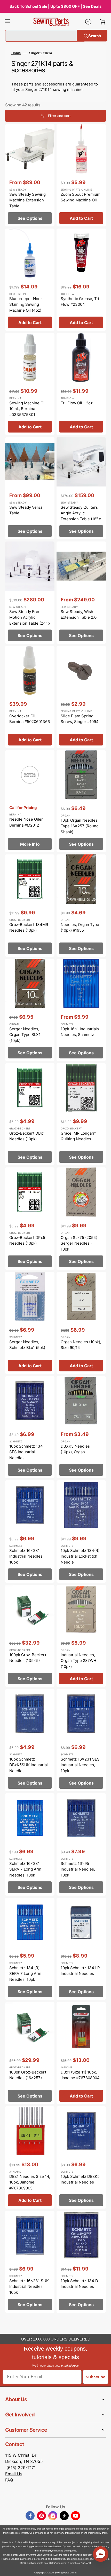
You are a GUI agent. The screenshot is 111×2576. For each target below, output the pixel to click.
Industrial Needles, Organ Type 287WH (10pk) (78, 1661)
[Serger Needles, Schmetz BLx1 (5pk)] (30, 1323)
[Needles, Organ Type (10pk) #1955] (81, 906)
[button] (7, 22)
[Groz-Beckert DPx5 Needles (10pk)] (30, 1219)
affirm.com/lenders (51, 2546)
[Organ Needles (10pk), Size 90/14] (81, 1323)
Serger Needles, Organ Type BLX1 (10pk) (25, 1035)
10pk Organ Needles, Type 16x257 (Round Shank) (80, 826)
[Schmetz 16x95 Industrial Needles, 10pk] (81, 1844)
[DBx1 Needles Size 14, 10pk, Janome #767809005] (30, 2157)
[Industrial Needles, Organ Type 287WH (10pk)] (81, 1636)
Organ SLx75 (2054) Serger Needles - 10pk (79, 1243)
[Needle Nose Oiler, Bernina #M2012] (30, 801)
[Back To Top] (103, 2568)
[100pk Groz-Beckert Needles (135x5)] (30, 1636)
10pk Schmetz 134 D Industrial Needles (79, 2284)
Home (16, 53)
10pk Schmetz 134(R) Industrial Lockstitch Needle (80, 1556)
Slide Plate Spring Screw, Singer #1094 (80, 719)
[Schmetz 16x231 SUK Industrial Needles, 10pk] (30, 2262)
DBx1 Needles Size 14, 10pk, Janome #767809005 (30, 2182)
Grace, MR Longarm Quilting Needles (79, 1136)
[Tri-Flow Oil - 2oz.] (81, 384)
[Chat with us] (88, 22)
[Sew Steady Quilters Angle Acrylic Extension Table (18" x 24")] (81, 488)
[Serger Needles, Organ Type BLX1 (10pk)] (30, 1010)
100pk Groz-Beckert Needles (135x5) (28, 1658)
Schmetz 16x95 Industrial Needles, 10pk (78, 1869)
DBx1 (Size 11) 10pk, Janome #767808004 (80, 2075)
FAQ (9, 2480)
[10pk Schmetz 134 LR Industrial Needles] (81, 1949)
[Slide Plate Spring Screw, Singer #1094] (81, 697)
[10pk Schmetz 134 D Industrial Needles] (81, 2262)
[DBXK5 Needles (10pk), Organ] (81, 1427)
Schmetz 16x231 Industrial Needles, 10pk (26, 1556)
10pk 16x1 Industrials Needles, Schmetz (80, 1032)
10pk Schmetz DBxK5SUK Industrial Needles (29, 1765)
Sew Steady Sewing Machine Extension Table (27, 200)
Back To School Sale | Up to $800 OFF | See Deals (55, 6)
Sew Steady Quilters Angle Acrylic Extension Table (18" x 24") (81, 516)
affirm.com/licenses (82, 2559)
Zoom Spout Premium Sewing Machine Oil (81, 197)
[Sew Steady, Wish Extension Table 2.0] (81, 593)
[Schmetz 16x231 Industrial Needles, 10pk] (30, 1532)
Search (95, 36)
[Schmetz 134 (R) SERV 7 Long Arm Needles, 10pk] (30, 1949)
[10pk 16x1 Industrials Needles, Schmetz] (81, 1010)
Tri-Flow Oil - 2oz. (77, 403)
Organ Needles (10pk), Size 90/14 (81, 1345)
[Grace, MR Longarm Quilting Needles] (81, 1114)
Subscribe (96, 2377)
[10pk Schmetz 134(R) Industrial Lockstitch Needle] (81, 1532)
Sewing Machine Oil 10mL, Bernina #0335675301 (27, 409)
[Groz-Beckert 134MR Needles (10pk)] (30, 906)
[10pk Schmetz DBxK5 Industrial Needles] (81, 2157)
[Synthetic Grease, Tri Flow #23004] (81, 280)
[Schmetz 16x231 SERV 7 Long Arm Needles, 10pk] (30, 1844)
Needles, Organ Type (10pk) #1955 (80, 928)
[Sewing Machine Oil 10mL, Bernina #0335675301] (30, 384)
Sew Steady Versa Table (26, 510)
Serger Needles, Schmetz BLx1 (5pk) (27, 1345)
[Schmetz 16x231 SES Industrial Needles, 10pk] (81, 1740)
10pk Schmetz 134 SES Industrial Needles (26, 1452)
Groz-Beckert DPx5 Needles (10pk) (27, 1240)
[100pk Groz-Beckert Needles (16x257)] (30, 2053)
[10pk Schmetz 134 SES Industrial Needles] (30, 1427)
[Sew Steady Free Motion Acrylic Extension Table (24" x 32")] (30, 593)
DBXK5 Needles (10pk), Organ (75, 1449)
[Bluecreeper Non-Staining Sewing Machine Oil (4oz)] (30, 280)
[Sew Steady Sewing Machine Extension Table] (30, 175)
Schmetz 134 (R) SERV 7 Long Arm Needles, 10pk (25, 1974)
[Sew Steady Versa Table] (30, 488)
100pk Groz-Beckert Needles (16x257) (28, 2075)
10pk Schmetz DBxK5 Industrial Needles (80, 2179)
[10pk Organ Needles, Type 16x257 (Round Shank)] (81, 801)
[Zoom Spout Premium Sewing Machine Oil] (81, 175)
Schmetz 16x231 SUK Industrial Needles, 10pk (29, 2287)
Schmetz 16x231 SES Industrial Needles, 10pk (80, 1765)
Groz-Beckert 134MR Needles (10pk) (29, 928)
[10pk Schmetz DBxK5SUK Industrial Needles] (30, 1740)
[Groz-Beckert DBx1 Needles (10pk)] (30, 1114)
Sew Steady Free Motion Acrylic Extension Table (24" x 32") (30, 620)
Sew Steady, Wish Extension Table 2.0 (79, 615)
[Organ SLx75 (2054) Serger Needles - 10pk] (81, 1219)
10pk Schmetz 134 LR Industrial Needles (80, 1971)
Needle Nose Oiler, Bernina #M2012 (26, 822)
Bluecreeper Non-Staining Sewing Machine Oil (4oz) (26, 304)
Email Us (14, 2474)
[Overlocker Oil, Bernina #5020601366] (30, 697)
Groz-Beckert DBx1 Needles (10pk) (27, 1136)
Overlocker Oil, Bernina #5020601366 (30, 719)
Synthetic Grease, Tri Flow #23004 (80, 302)
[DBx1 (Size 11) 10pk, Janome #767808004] (81, 2053)
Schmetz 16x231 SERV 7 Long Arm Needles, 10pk (25, 1869)
